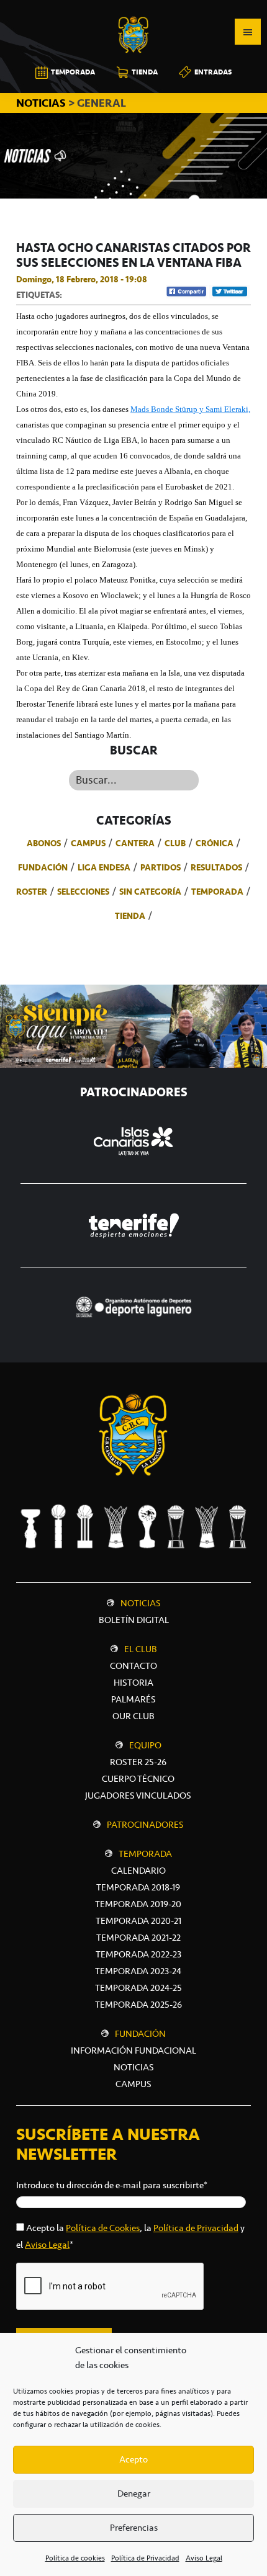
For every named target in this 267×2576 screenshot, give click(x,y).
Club (175, 843)
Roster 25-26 (138, 1762)
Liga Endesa (104, 867)
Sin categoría (150, 892)
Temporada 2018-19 (138, 1887)
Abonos (44, 843)
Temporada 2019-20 (138, 1904)
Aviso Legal (204, 2558)
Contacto (133, 1666)
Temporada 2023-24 (138, 1971)
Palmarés (133, 1699)
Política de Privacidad (145, 2558)
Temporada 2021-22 (138, 1938)
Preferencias (134, 2528)
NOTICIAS (42, 103)
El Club (141, 1649)
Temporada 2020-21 (138, 1921)
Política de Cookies (103, 2228)
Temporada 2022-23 (138, 1954)
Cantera (135, 843)
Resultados (216, 867)
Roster (32, 892)
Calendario (138, 1871)
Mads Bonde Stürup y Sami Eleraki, (190, 409)
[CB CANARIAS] (133, 9)
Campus (88, 843)
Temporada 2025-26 (138, 2005)
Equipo (145, 1745)
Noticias (141, 1603)
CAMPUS (133, 2084)
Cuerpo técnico (138, 1779)
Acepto (133, 2459)
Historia (133, 1683)
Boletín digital (134, 1620)
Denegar (134, 2493)
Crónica (215, 843)
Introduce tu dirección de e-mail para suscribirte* (112, 2185)
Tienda (130, 916)
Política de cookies (75, 2558)
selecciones (83, 892)
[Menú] (248, 32)
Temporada (217, 892)
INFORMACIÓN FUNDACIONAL (133, 2051)
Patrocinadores (145, 1825)
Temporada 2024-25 (138, 1988)
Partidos (161, 867)
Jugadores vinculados (138, 1796)
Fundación (43, 867)
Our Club (133, 1716)
